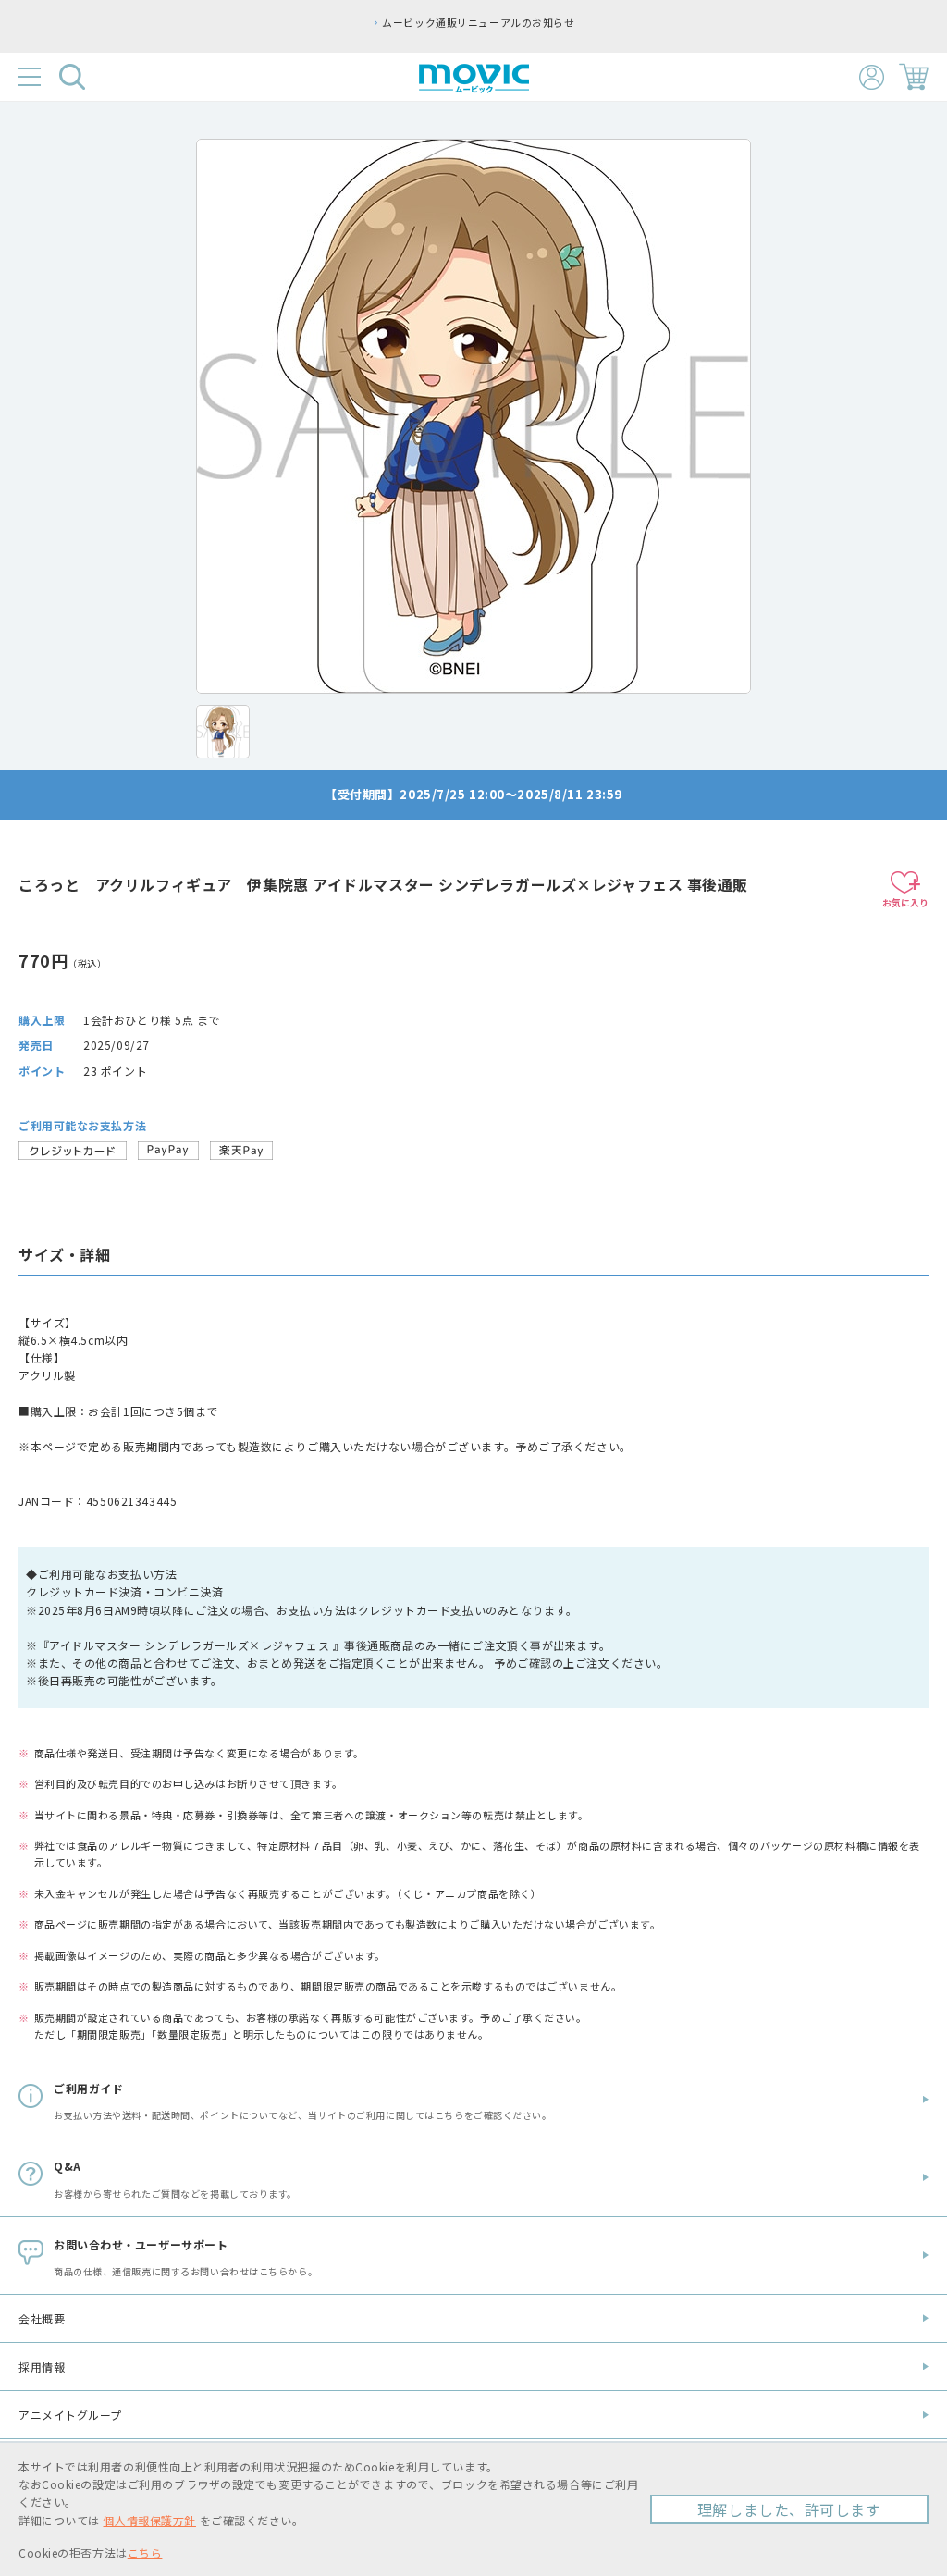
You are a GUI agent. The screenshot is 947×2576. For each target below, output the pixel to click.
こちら (145, 2552)
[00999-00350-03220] (223, 732)
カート (914, 77)
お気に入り (905, 902)
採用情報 (42, 2366)
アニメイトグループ (70, 2415)
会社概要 (42, 2318)
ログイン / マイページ (872, 77)
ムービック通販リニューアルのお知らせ (478, 22)
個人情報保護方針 (149, 2520)
